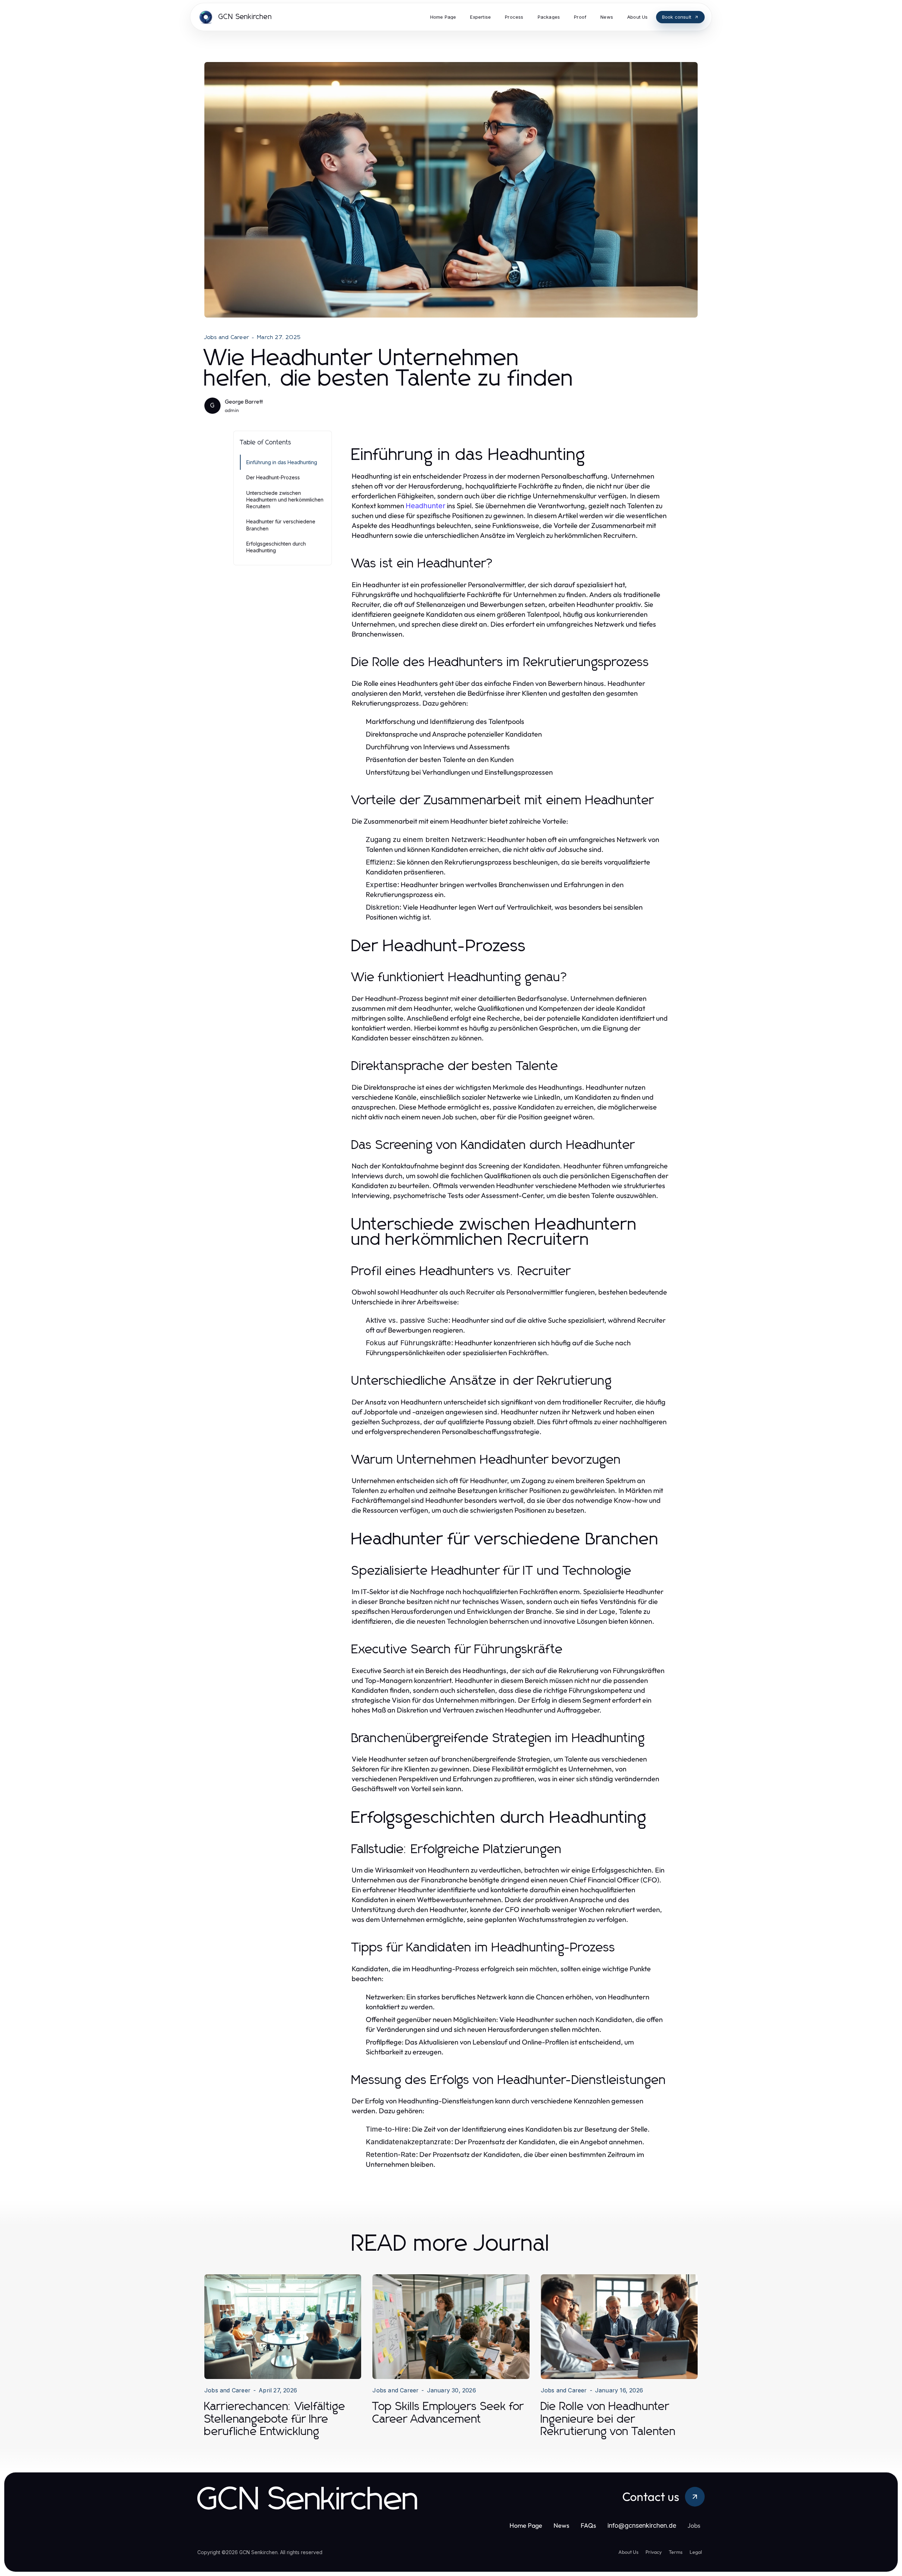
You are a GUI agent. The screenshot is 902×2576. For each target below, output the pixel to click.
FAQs (588, 2525)
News (561, 2525)
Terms (676, 2552)
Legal (696, 2552)
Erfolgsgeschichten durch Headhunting (276, 547)
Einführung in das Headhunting (282, 462)
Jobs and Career (227, 337)
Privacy (654, 2552)
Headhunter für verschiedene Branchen (281, 525)
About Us (628, 2552)
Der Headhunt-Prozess (273, 477)
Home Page (526, 2525)
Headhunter (425, 506)
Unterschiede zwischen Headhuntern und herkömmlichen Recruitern (285, 500)
